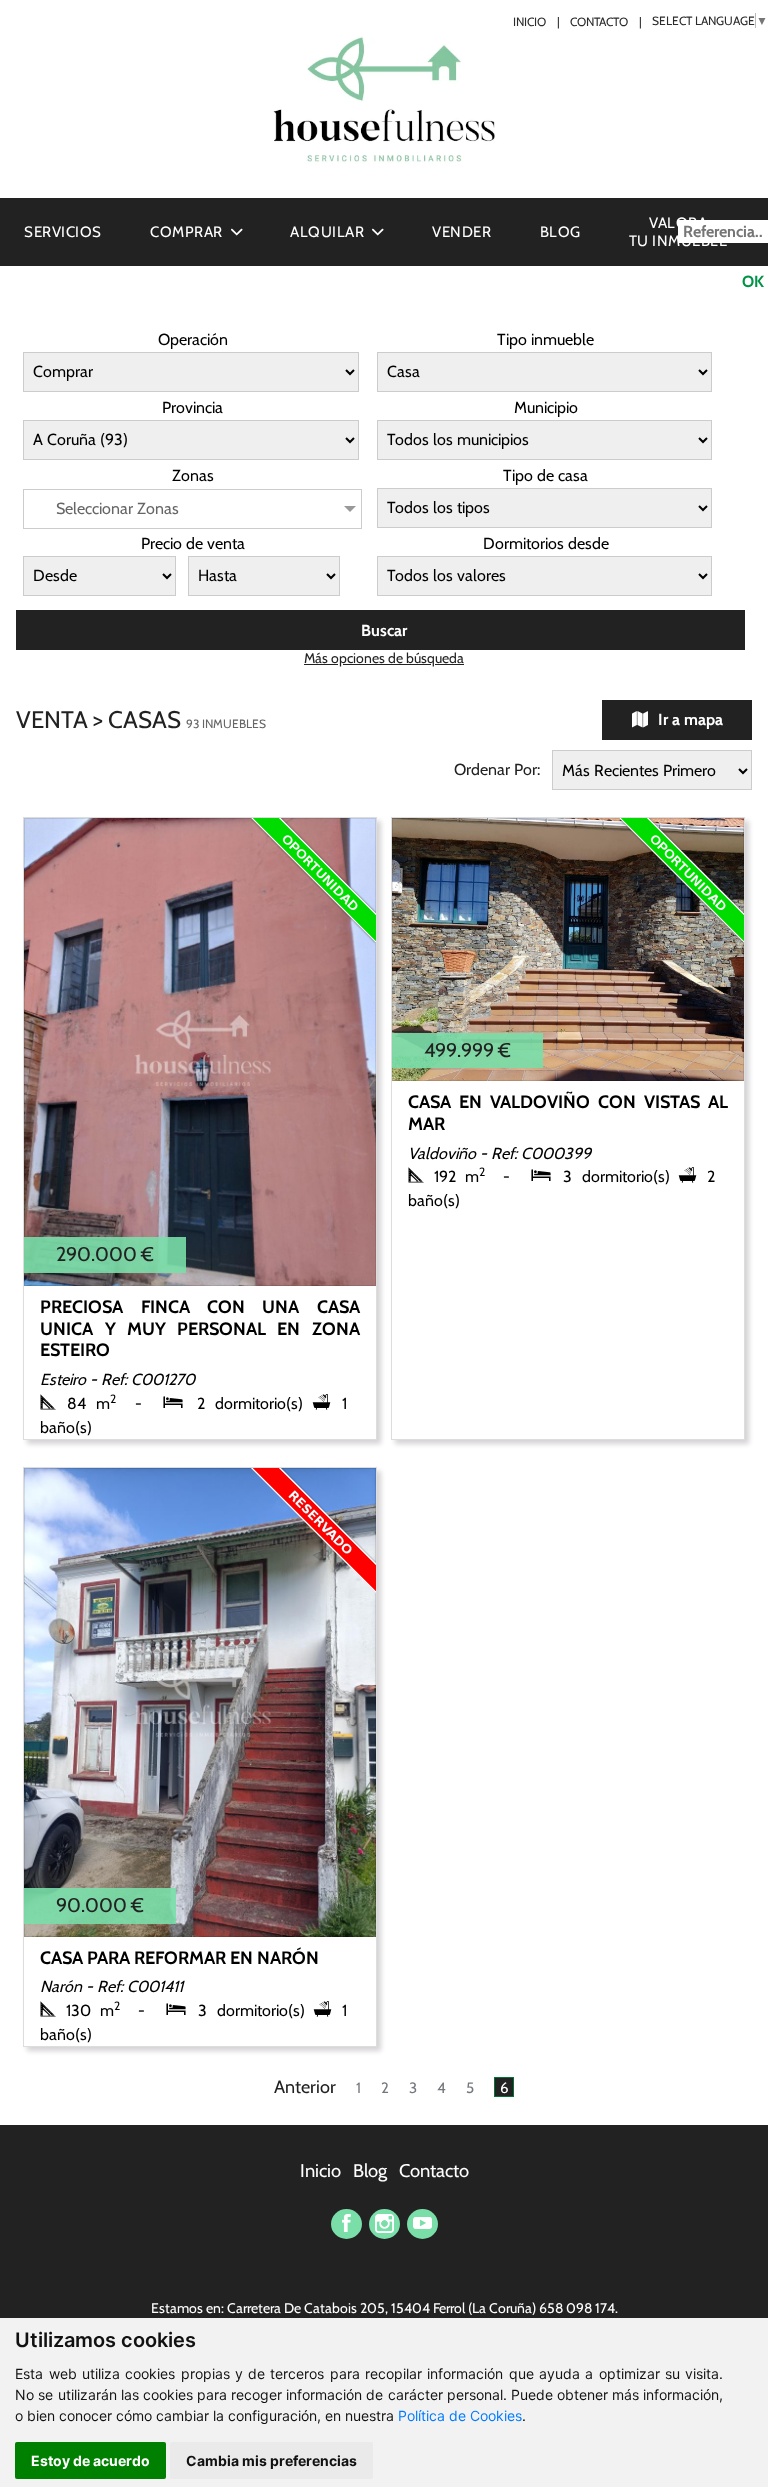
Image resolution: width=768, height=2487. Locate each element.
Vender (461, 232)
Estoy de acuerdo (90, 2460)
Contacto (599, 22)
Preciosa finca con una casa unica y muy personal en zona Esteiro (199, 1328)
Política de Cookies (460, 2415)
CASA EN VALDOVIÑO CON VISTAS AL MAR (567, 1113)
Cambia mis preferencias (271, 2460)
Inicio (529, 22)
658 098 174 (577, 2308)
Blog (560, 232)
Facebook (346, 2224)
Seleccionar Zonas (117, 508)
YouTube (422, 2224)
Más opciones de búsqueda (384, 658)
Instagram (384, 2224)
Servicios (63, 232)
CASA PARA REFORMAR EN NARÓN (179, 1958)
